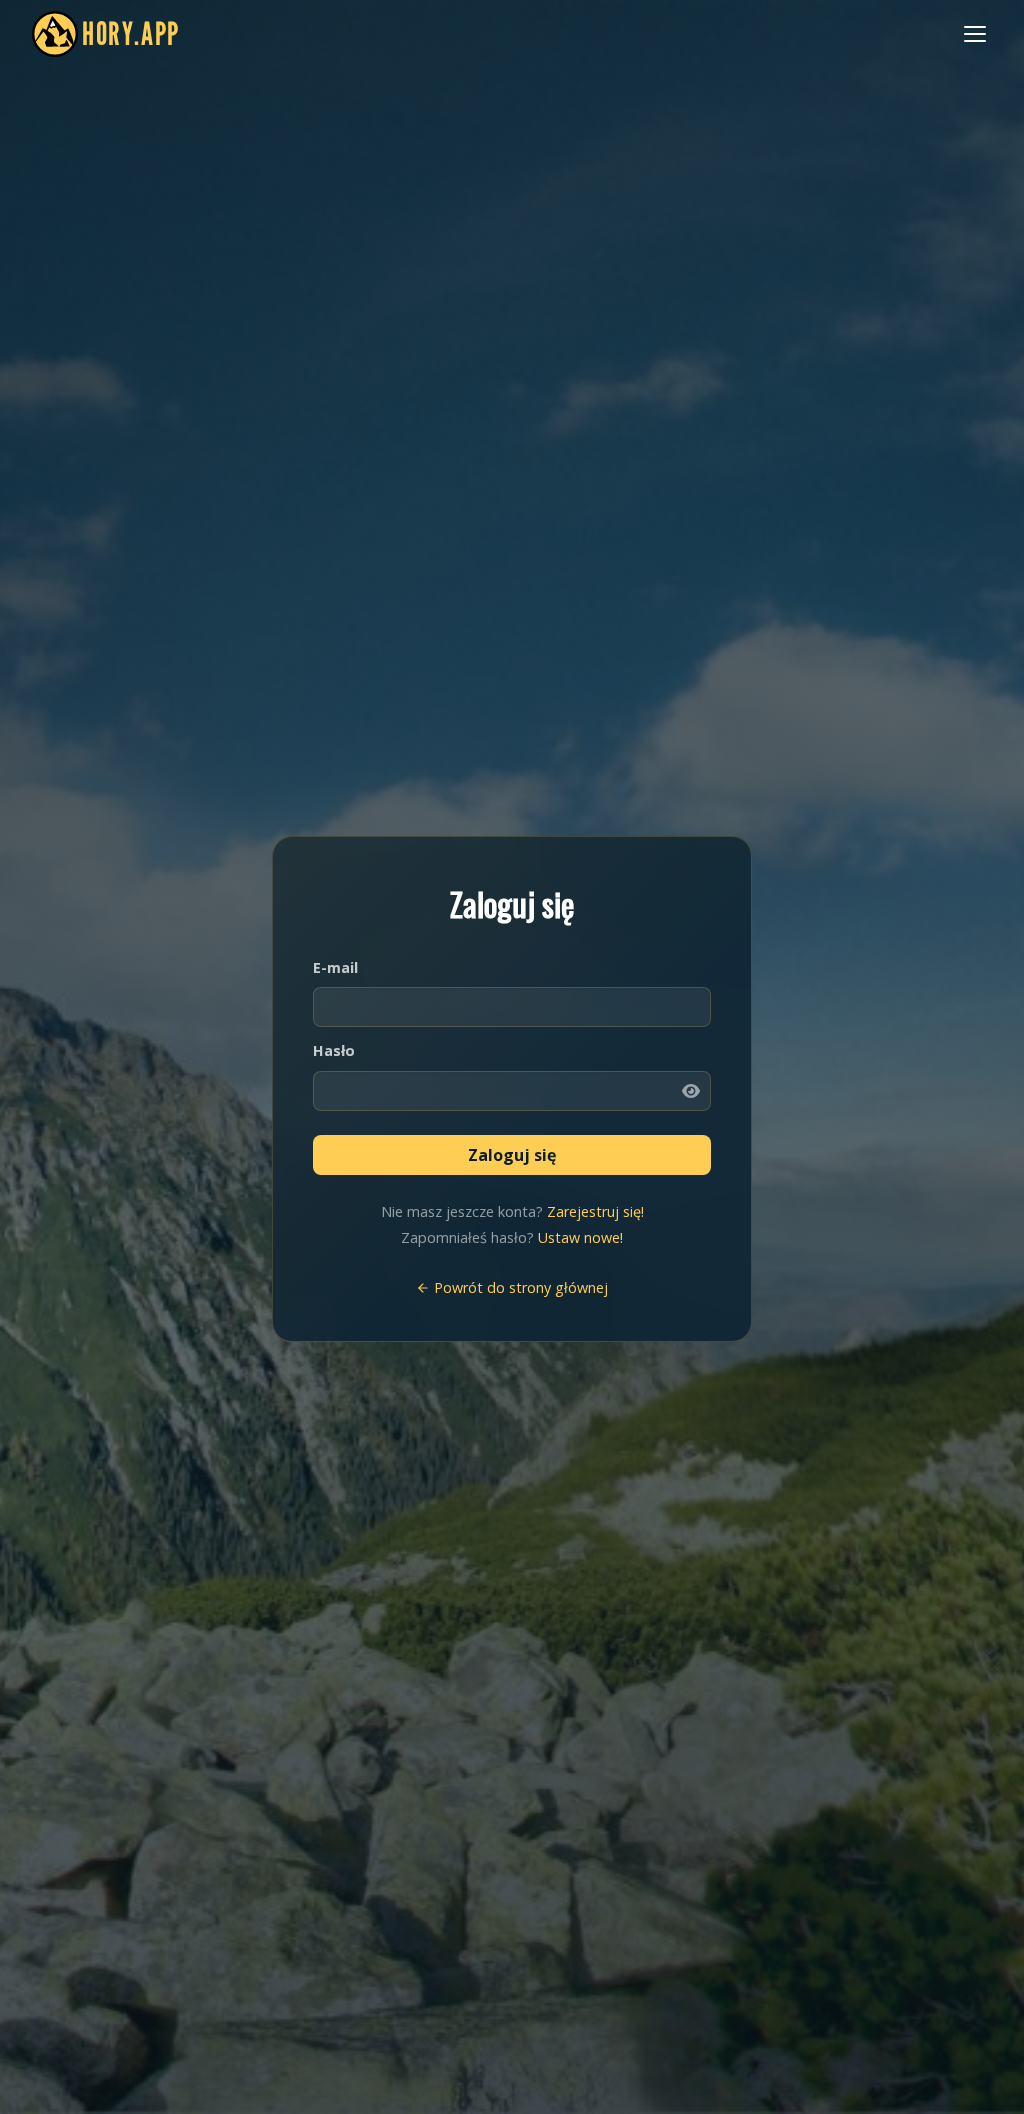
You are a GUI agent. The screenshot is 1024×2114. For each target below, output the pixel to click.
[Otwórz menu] (975, 34)
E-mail (335, 967)
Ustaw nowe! (580, 1237)
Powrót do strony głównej (519, 1287)
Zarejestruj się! (595, 1211)
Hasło (334, 1050)
